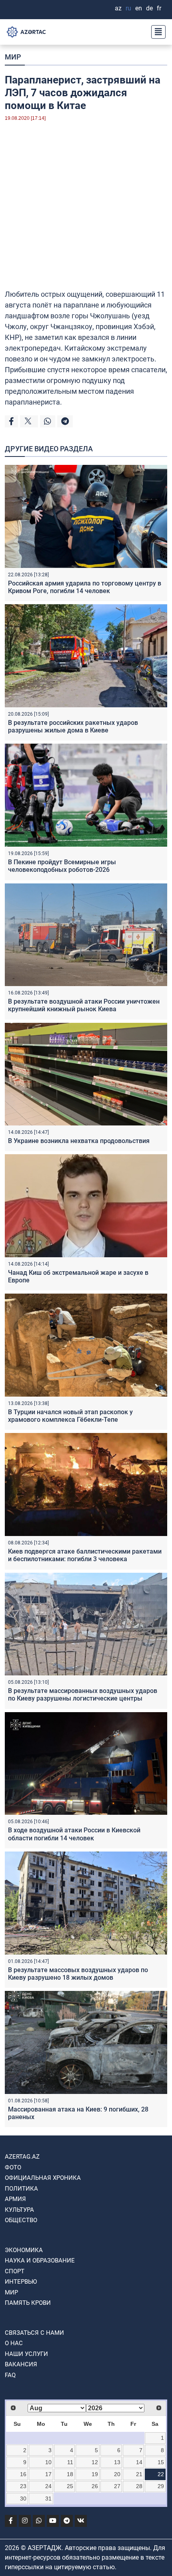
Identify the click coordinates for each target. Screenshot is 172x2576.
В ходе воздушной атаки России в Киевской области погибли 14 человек (74, 1834)
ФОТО (13, 2167)
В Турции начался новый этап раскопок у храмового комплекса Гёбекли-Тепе (70, 1416)
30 (23, 2499)
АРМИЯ (15, 2199)
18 (70, 2474)
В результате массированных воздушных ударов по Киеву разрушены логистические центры (83, 1695)
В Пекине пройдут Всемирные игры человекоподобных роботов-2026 (62, 866)
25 (70, 2486)
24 (48, 2486)
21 (139, 2474)
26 (95, 2486)
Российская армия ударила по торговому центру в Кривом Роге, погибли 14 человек (85, 587)
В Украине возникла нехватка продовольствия (79, 1141)
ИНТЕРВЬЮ (21, 2282)
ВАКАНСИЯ (21, 2364)
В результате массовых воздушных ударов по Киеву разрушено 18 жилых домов (78, 1974)
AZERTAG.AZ (22, 2157)
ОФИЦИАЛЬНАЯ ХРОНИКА (43, 2178)
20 (117, 2474)
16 (23, 2474)
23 (23, 2486)
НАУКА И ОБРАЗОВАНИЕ (40, 2260)
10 (48, 2462)
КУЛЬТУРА (19, 2210)
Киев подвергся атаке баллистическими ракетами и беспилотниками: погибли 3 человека (85, 1555)
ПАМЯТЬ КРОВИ (28, 2303)
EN (139, 8)
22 (161, 2474)
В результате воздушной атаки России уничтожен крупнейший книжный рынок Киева (84, 1005)
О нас (14, 2343)
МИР (13, 57)
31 (48, 2499)
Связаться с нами (34, 2333)
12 (95, 2462)
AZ (118, 8)
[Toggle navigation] (156, 32)
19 (95, 2474)
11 (70, 2462)
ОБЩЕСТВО (21, 2220)
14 (139, 2462)
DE (149, 8)
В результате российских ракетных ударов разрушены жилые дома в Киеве (73, 726)
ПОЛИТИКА (21, 2189)
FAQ (10, 2375)
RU (128, 8)
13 (117, 2462)
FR (159, 8)
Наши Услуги (26, 2354)
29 (161, 2486)
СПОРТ (15, 2271)
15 (161, 2462)
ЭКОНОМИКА (24, 2250)
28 (139, 2486)
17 (48, 2474)
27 (117, 2486)
